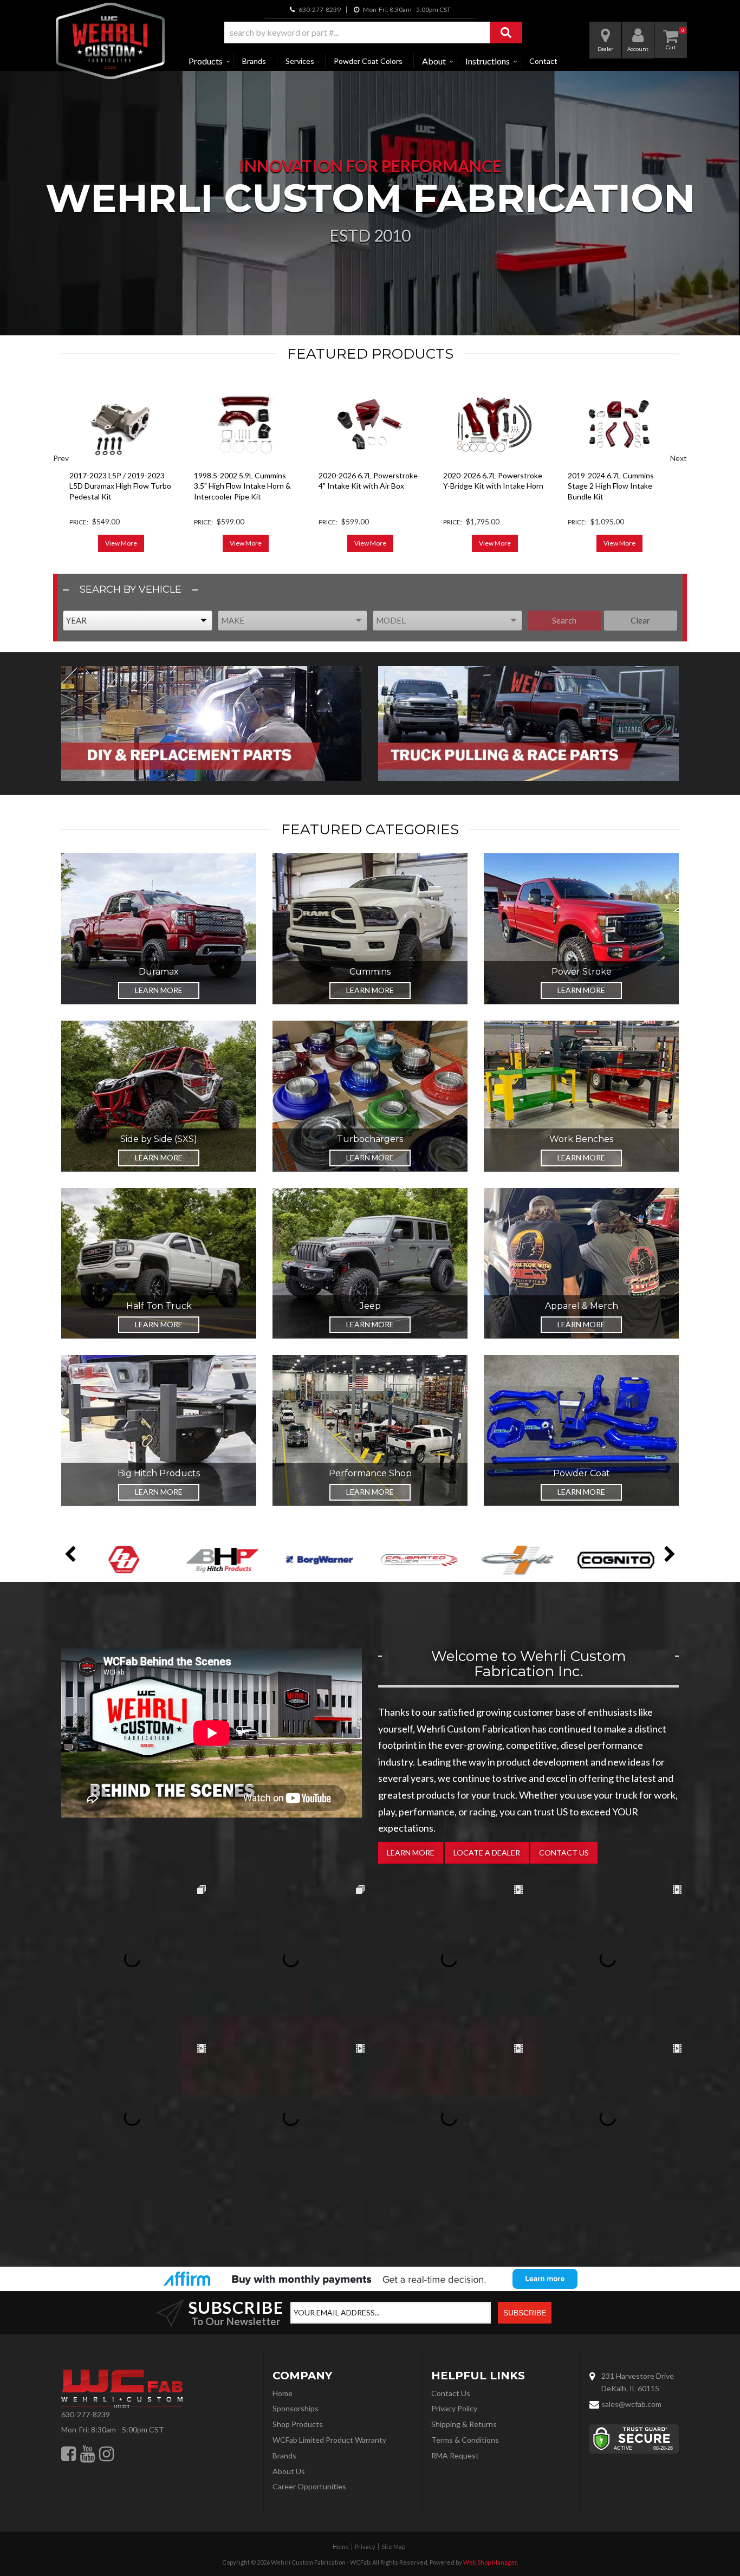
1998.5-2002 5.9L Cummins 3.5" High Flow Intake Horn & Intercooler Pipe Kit (118, 486)
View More (121, 543)
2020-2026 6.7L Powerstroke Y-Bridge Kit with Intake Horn (369, 481)
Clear (640, 620)
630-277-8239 (86, 2414)
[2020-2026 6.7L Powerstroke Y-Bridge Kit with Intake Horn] (370, 424)
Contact (543, 61)
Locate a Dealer (487, 1852)
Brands (254, 61)
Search (564, 620)
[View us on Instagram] (106, 2454)
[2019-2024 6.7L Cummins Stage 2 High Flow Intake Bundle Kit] (495, 424)
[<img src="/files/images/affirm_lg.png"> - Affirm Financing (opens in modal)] (370, 2279)
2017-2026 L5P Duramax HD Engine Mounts (616, 481)
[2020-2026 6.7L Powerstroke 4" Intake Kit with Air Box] (245, 424)
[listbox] (138, 621)
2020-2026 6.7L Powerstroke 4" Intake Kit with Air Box (244, 481)
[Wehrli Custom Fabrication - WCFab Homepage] (110, 41)
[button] (373, 33)
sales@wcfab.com (631, 2404)
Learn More (159, 990)
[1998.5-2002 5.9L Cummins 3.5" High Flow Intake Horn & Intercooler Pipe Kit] (121, 424)
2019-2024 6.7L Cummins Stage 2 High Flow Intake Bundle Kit (486, 486)
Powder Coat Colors (368, 61)
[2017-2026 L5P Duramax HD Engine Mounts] (619, 424)
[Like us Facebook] (69, 2454)
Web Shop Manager (490, 2562)
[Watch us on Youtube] (87, 2454)
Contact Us (564, 1852)
